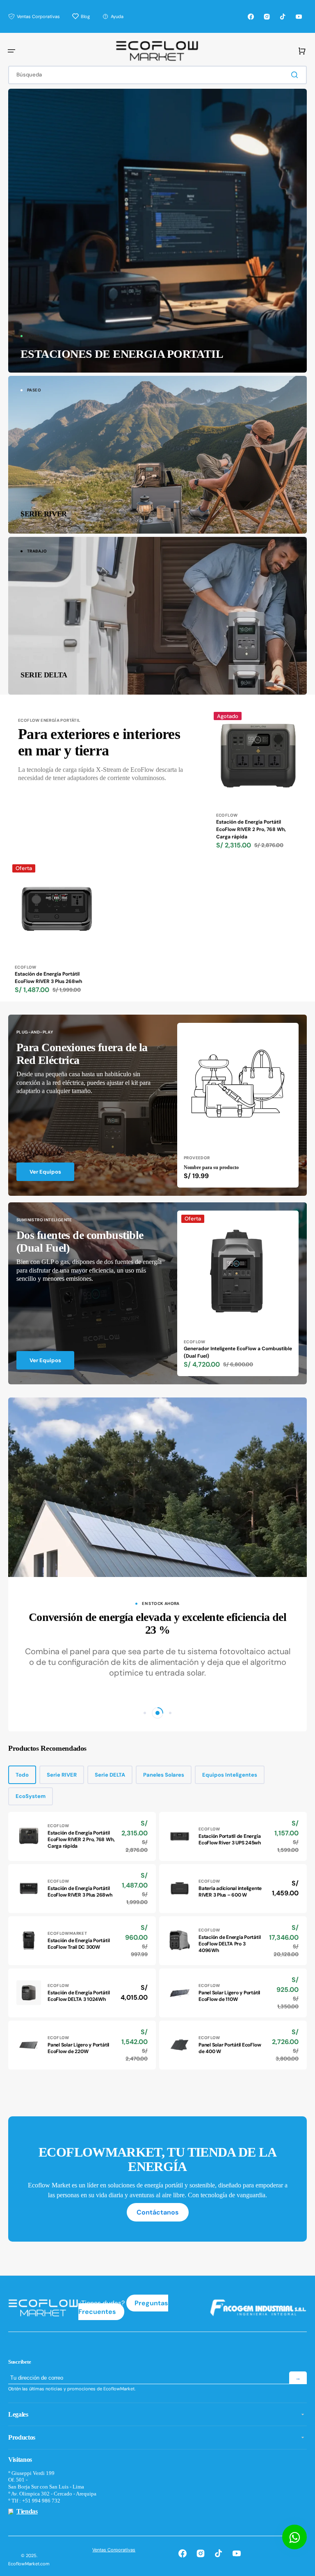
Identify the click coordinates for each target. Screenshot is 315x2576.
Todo (22, 1775)
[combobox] (157, 75)
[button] (11, 51)
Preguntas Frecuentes (123, 2307)
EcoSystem (31, 1796)
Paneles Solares (164, 1775)
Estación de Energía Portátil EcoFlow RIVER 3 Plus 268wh (48, 978)
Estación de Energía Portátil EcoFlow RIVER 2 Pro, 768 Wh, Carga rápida (251, 829)
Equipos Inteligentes (230, 1775)
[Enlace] (157, 231)
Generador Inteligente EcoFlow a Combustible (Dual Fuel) (238, 1352)
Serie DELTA (110, 1775)
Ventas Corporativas (114, 2550)
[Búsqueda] (296, 75)
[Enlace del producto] (258, 782)
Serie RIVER (62, 1775)
